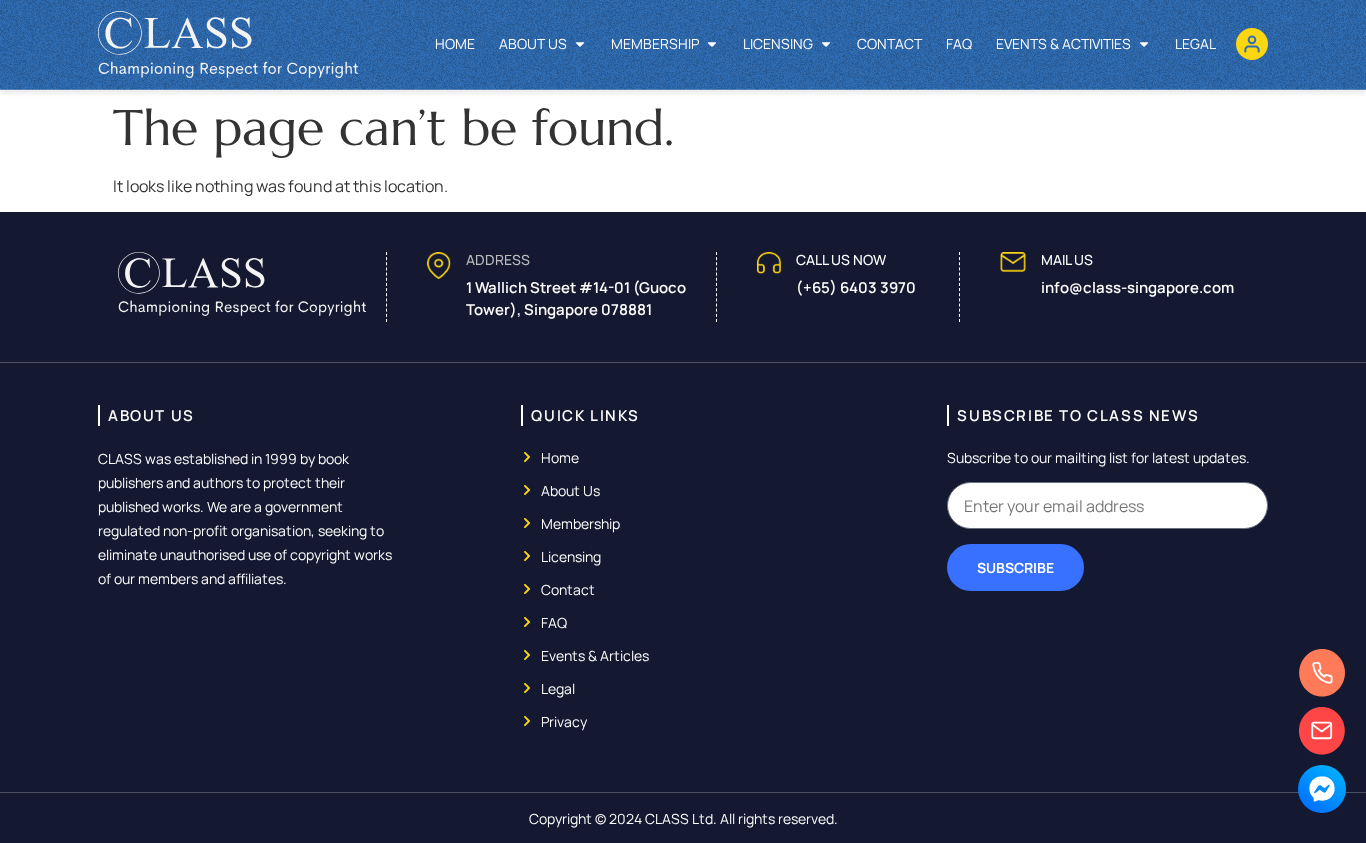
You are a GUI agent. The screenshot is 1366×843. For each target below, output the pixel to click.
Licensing (778, 43)
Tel (1322, 681)
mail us (1067, 259)
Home (455, 43)
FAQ (959, 43)
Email (1322, 739)
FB (1322, 797)
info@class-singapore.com (1137, 287)
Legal (1195, 43)
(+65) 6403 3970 (856, 287)
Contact (889, 43)
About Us (533, 43)
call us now (841, 259)
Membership (655, 43)
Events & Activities (1063, 43)
